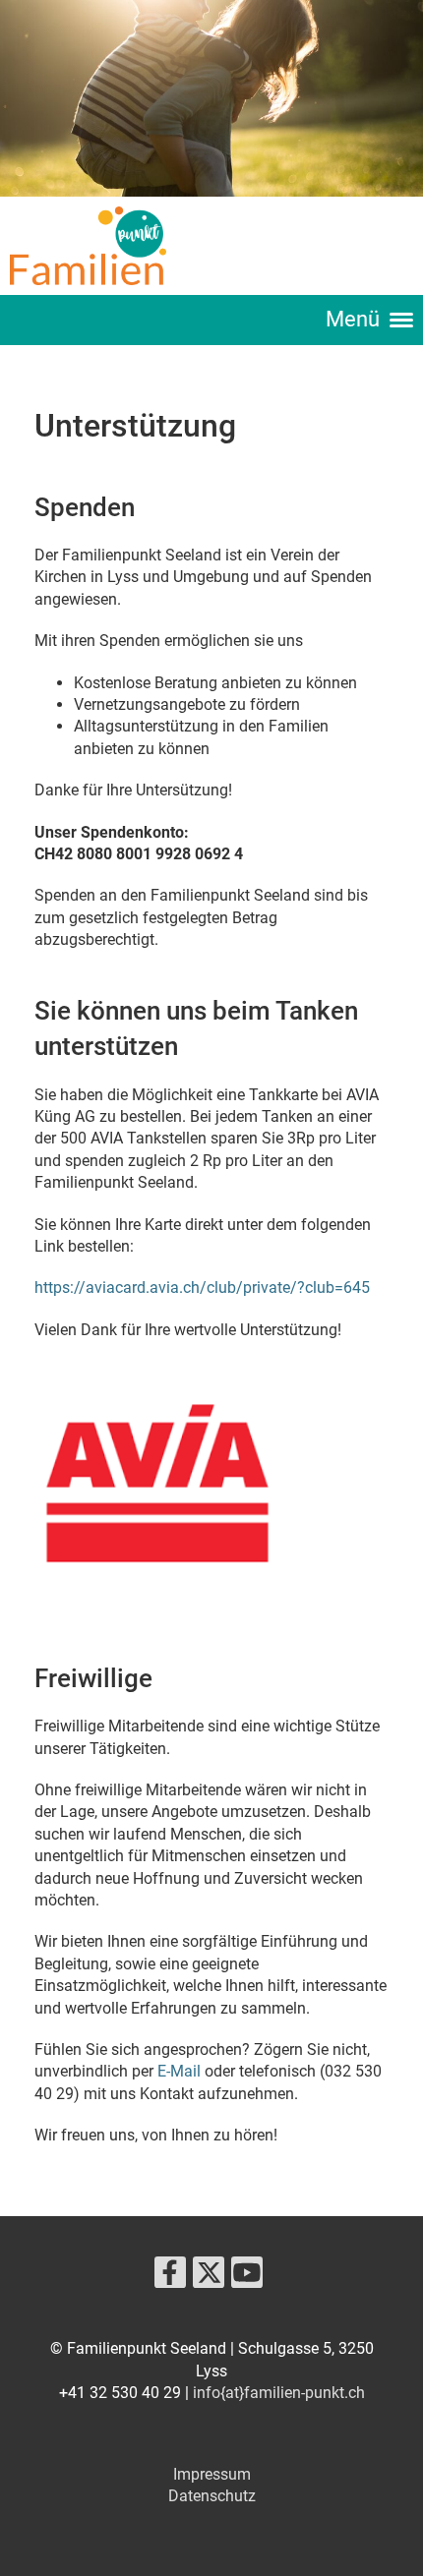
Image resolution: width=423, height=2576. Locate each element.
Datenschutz (212, 2496)
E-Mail (179, 2071)
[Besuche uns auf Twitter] (209, 2277)
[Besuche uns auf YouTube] (247, 2277)
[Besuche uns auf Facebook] (170, 2277)
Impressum (212, 2474)
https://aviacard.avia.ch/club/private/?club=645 (202, 1288)
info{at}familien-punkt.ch (279, 2393)
